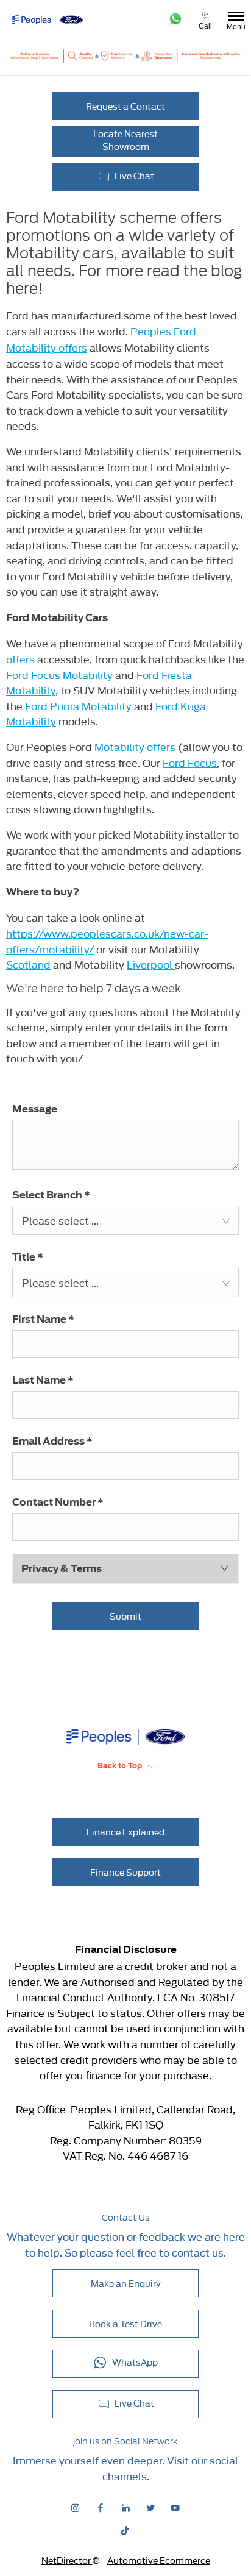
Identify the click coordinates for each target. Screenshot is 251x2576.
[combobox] (125, 1220)
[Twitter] (150, 2507)
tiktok (126, 2531)
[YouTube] (175, 2507)
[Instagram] (76, 2507)
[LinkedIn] (125, 2507)
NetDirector (67, 2560)
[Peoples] (43, 20)
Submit (125, 1616)
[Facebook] (101, 2507)
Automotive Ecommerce (159, 2560)
